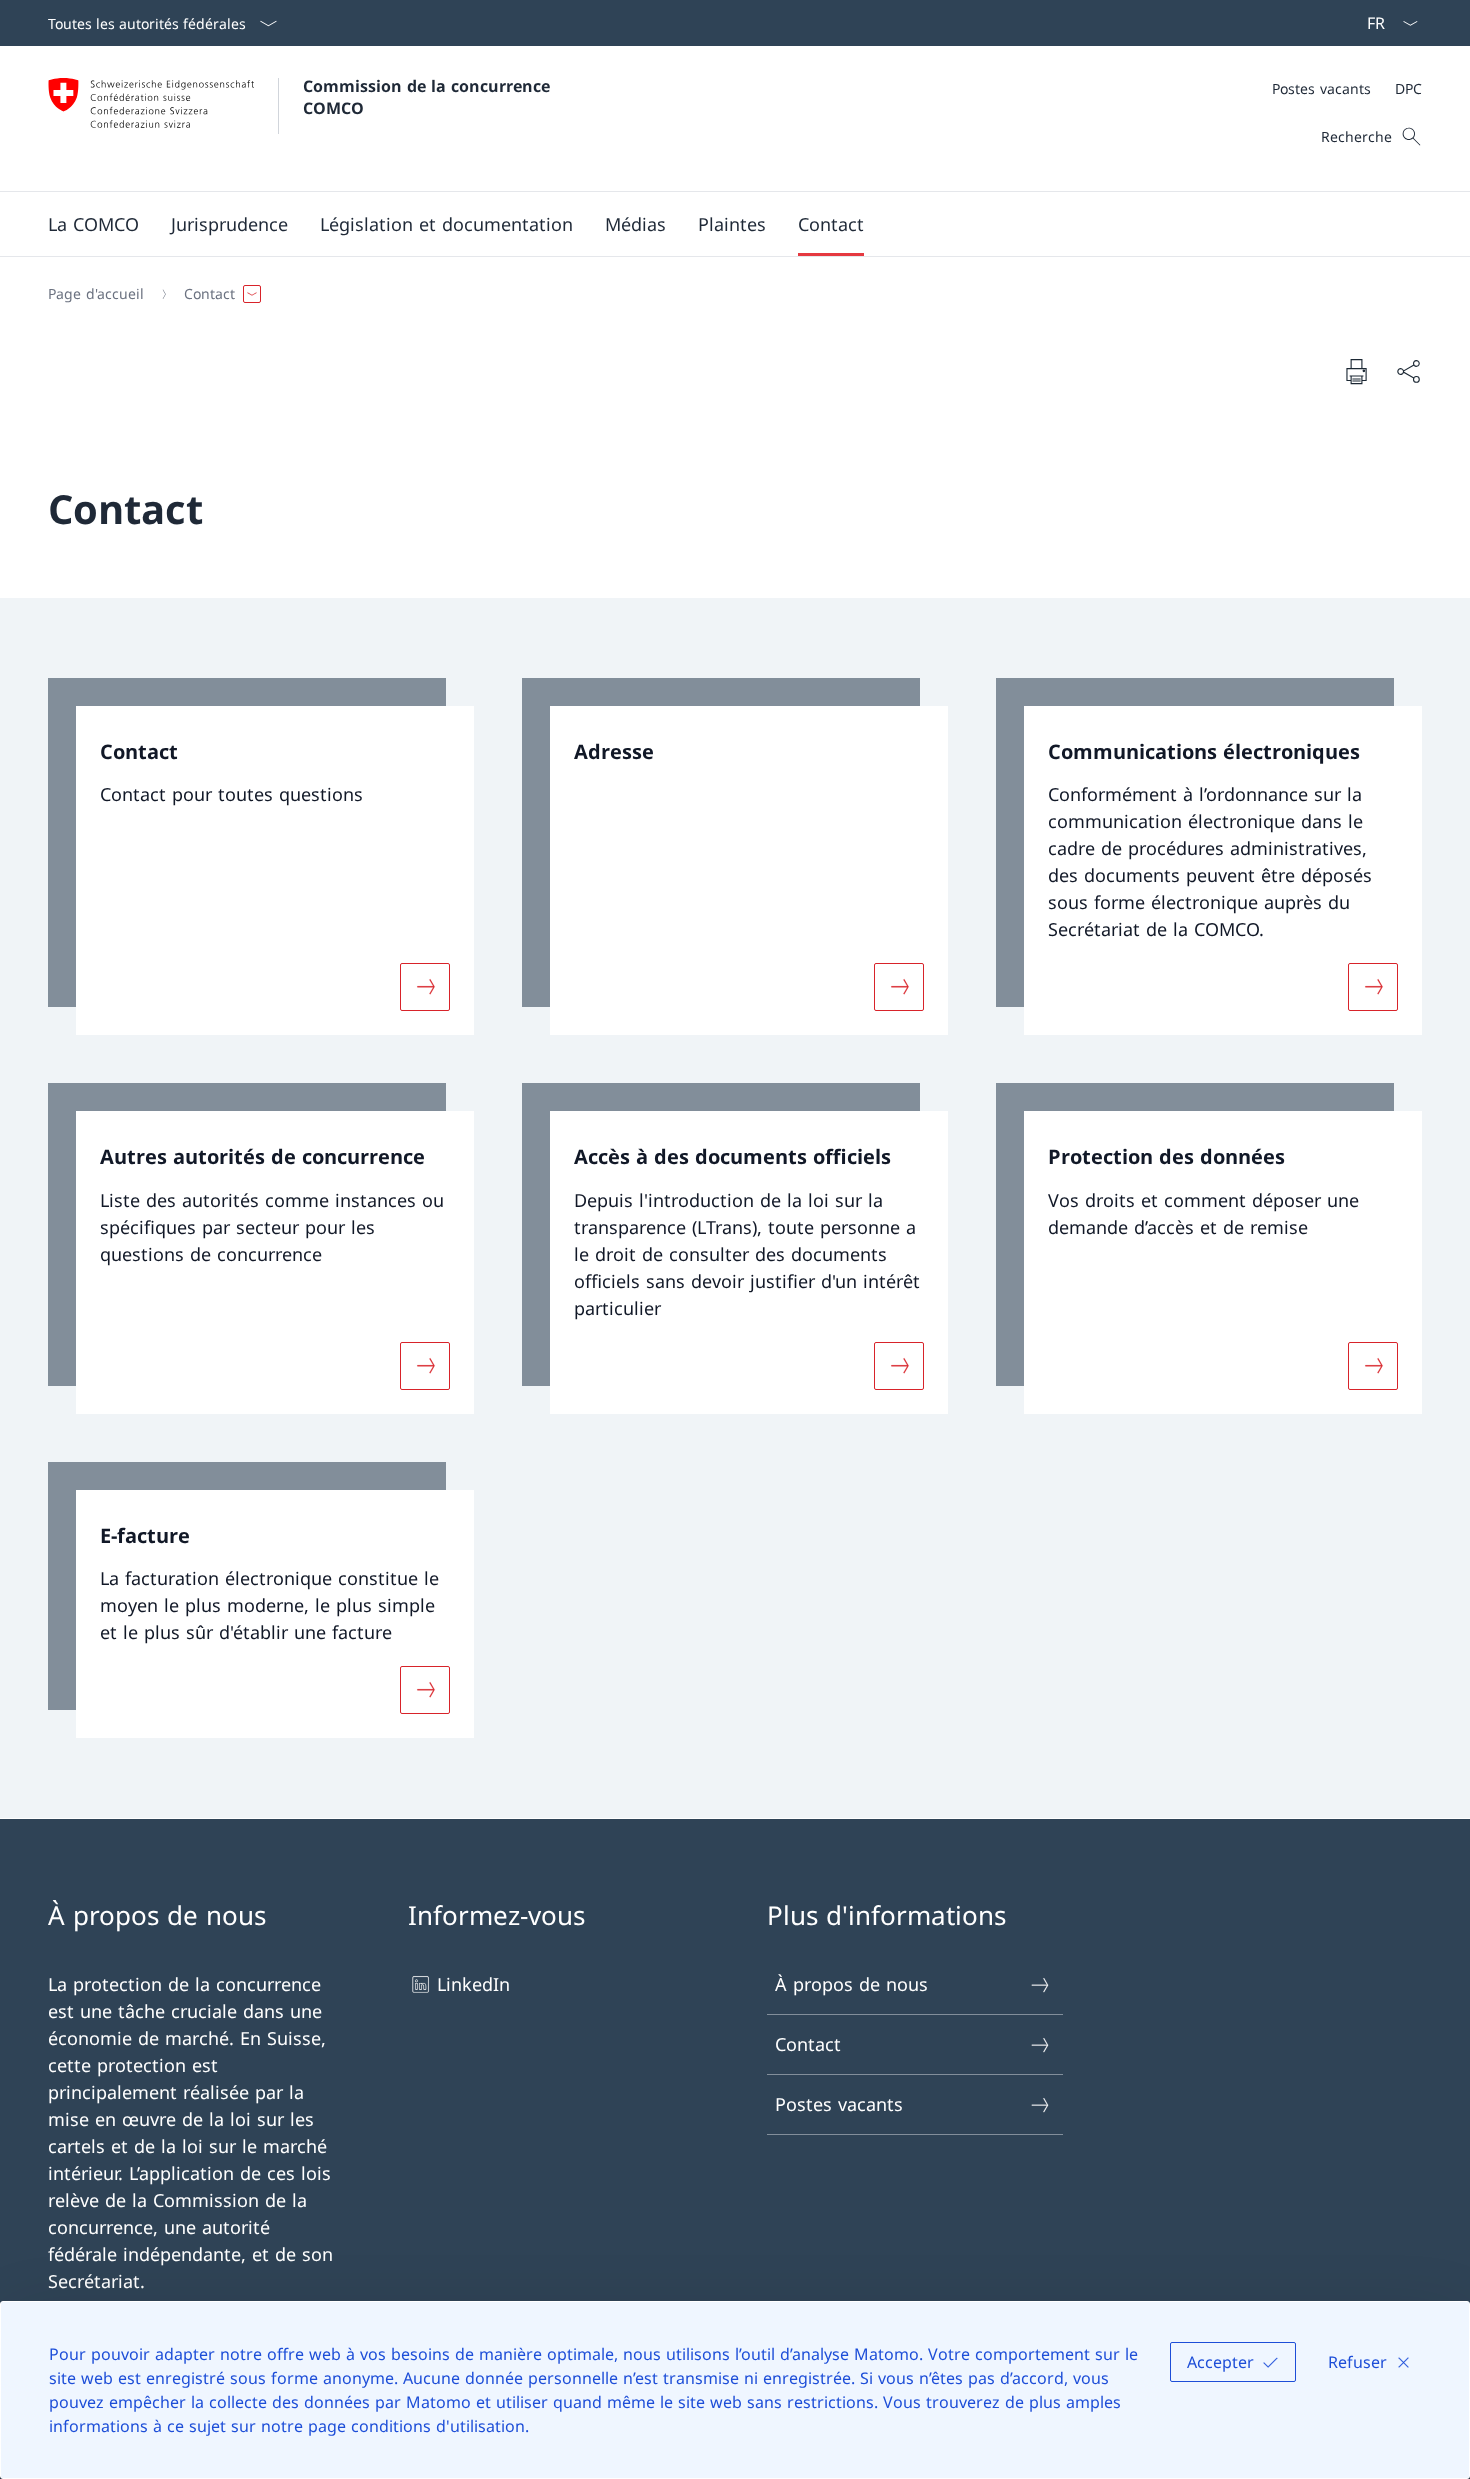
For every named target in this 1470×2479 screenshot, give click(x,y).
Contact (808, 2044)
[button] (93, 224)
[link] (261, 857)
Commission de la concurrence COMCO (429, 97)
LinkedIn (473, 1984)
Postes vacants (839, 2104)
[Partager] (1408, 371)
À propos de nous (851, 1984)
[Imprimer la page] (1356, 371)
